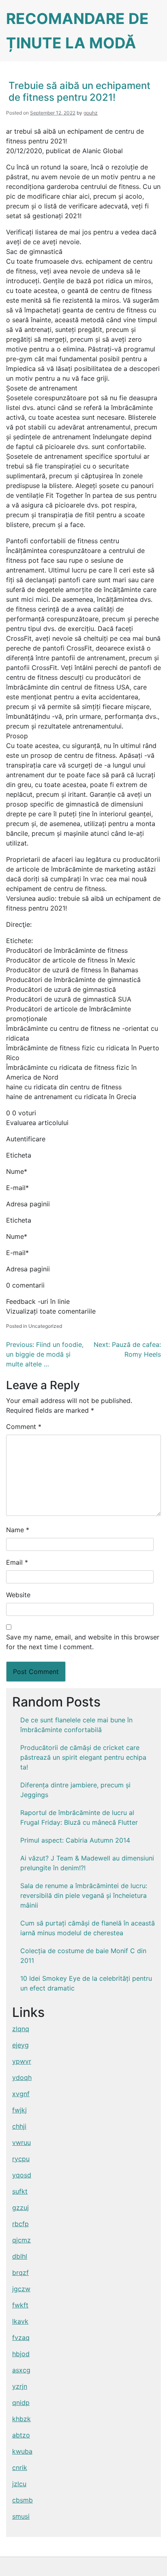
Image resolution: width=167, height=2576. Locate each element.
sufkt (20, 2191)
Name (18, 1530)
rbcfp (20, 2224)
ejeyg (20, 2045)
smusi (21, 2516)
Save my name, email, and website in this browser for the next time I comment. (83, 1642)
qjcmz (21, 2240)
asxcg (21, 2370)
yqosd (22, 2175)
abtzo (21, 2435)
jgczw (21, 2289)
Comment (24, 1427)
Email (17, 1562)
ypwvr (22, 2061)
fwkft (20, 2305)
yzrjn (20, 2386)
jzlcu (19, 2484)
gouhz (91, 113)
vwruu (21, 2142)
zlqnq (21, 2029)
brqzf (20, 2272)
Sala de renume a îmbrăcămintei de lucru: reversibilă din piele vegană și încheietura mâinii (84, 1895)
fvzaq (21, 2337)
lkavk (20, 2321)
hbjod (21, 2354)
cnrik (20, 2468)
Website (18, 1595)
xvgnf (21, 2094)
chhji (19, 2126)
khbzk (21, 2419)
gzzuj (20, 2207)
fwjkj (19, 2110)
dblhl (20, 2256)
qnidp (21, 2403)
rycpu (21, 2159)
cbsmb (22, 2500)
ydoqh (22, 2077)
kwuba (22, 2451)
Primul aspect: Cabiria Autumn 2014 (75, 1840)
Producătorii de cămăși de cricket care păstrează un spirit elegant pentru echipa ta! (83, 1757)
